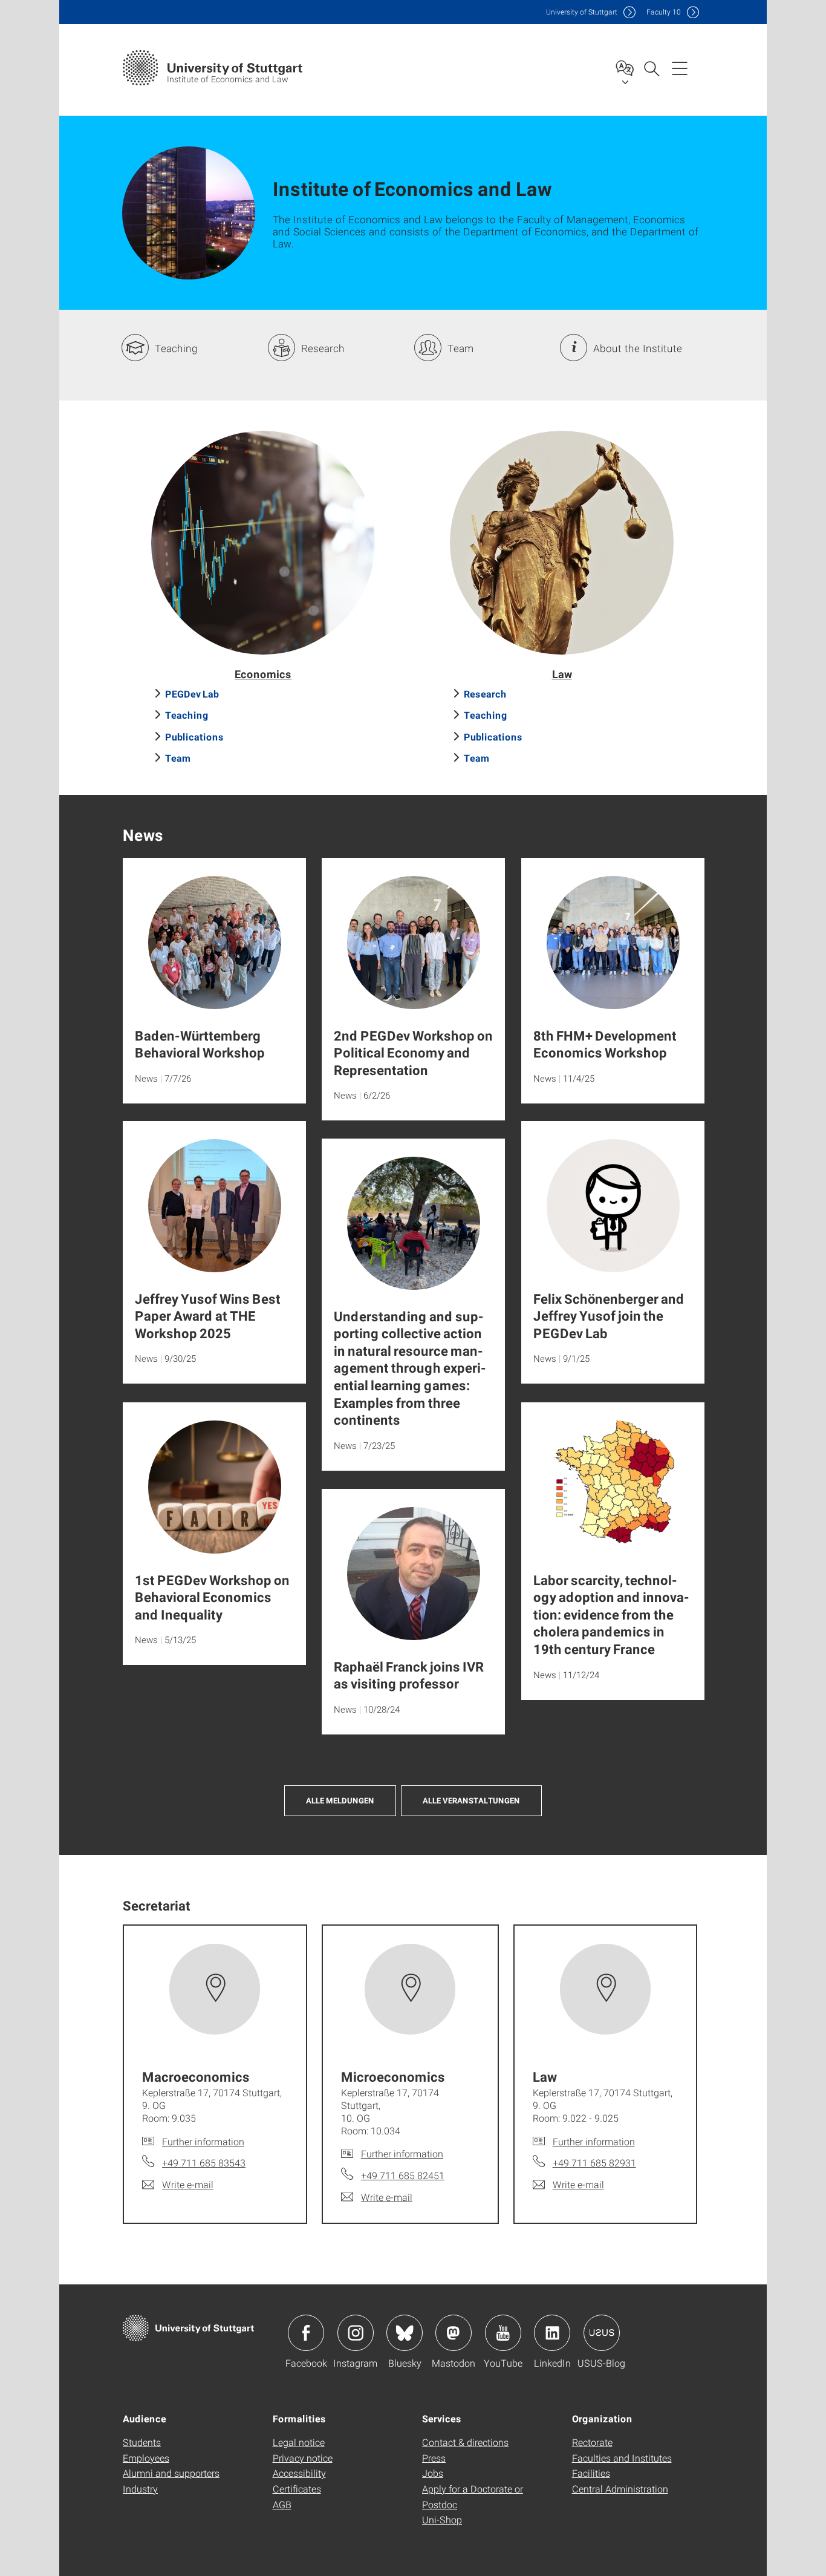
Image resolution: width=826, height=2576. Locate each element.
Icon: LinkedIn (552, 2333)
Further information (203, 2141)
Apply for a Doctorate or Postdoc (473, 2496)
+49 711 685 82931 (594, 2162)
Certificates (297, 2489)
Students (142, 2442)
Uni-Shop (442, 2519)
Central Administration (620, 2489)
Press (434, 2458)
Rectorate (592, 2442)
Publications (194, 737)
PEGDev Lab (192, 694)
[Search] (651, 68)
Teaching (176, 348)
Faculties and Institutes (622, 2458)
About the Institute (638, 348)
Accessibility (299, 2473)
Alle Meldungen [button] (340, 1800)
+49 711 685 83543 (204, 2162)
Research (323, 348)
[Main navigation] (680, 68)
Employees (146, 2458)
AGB (282, 2504)
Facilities (591, 2473)
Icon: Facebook (306, 2333)
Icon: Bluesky (405, 2333)
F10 (664, 12)
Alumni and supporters (171, 2473)
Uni (582, 12)
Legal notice (299, 2442)
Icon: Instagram (356, 2333)
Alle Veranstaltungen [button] (471, 1800)
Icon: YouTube (503, 2333)
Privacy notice (303, 2458)
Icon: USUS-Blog (602, 2333)
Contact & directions (465, 2442)
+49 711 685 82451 (403, 2175)
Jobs (433, 2473)
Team (460, 348)
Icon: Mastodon (454, 2333)
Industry (140, 2489)
